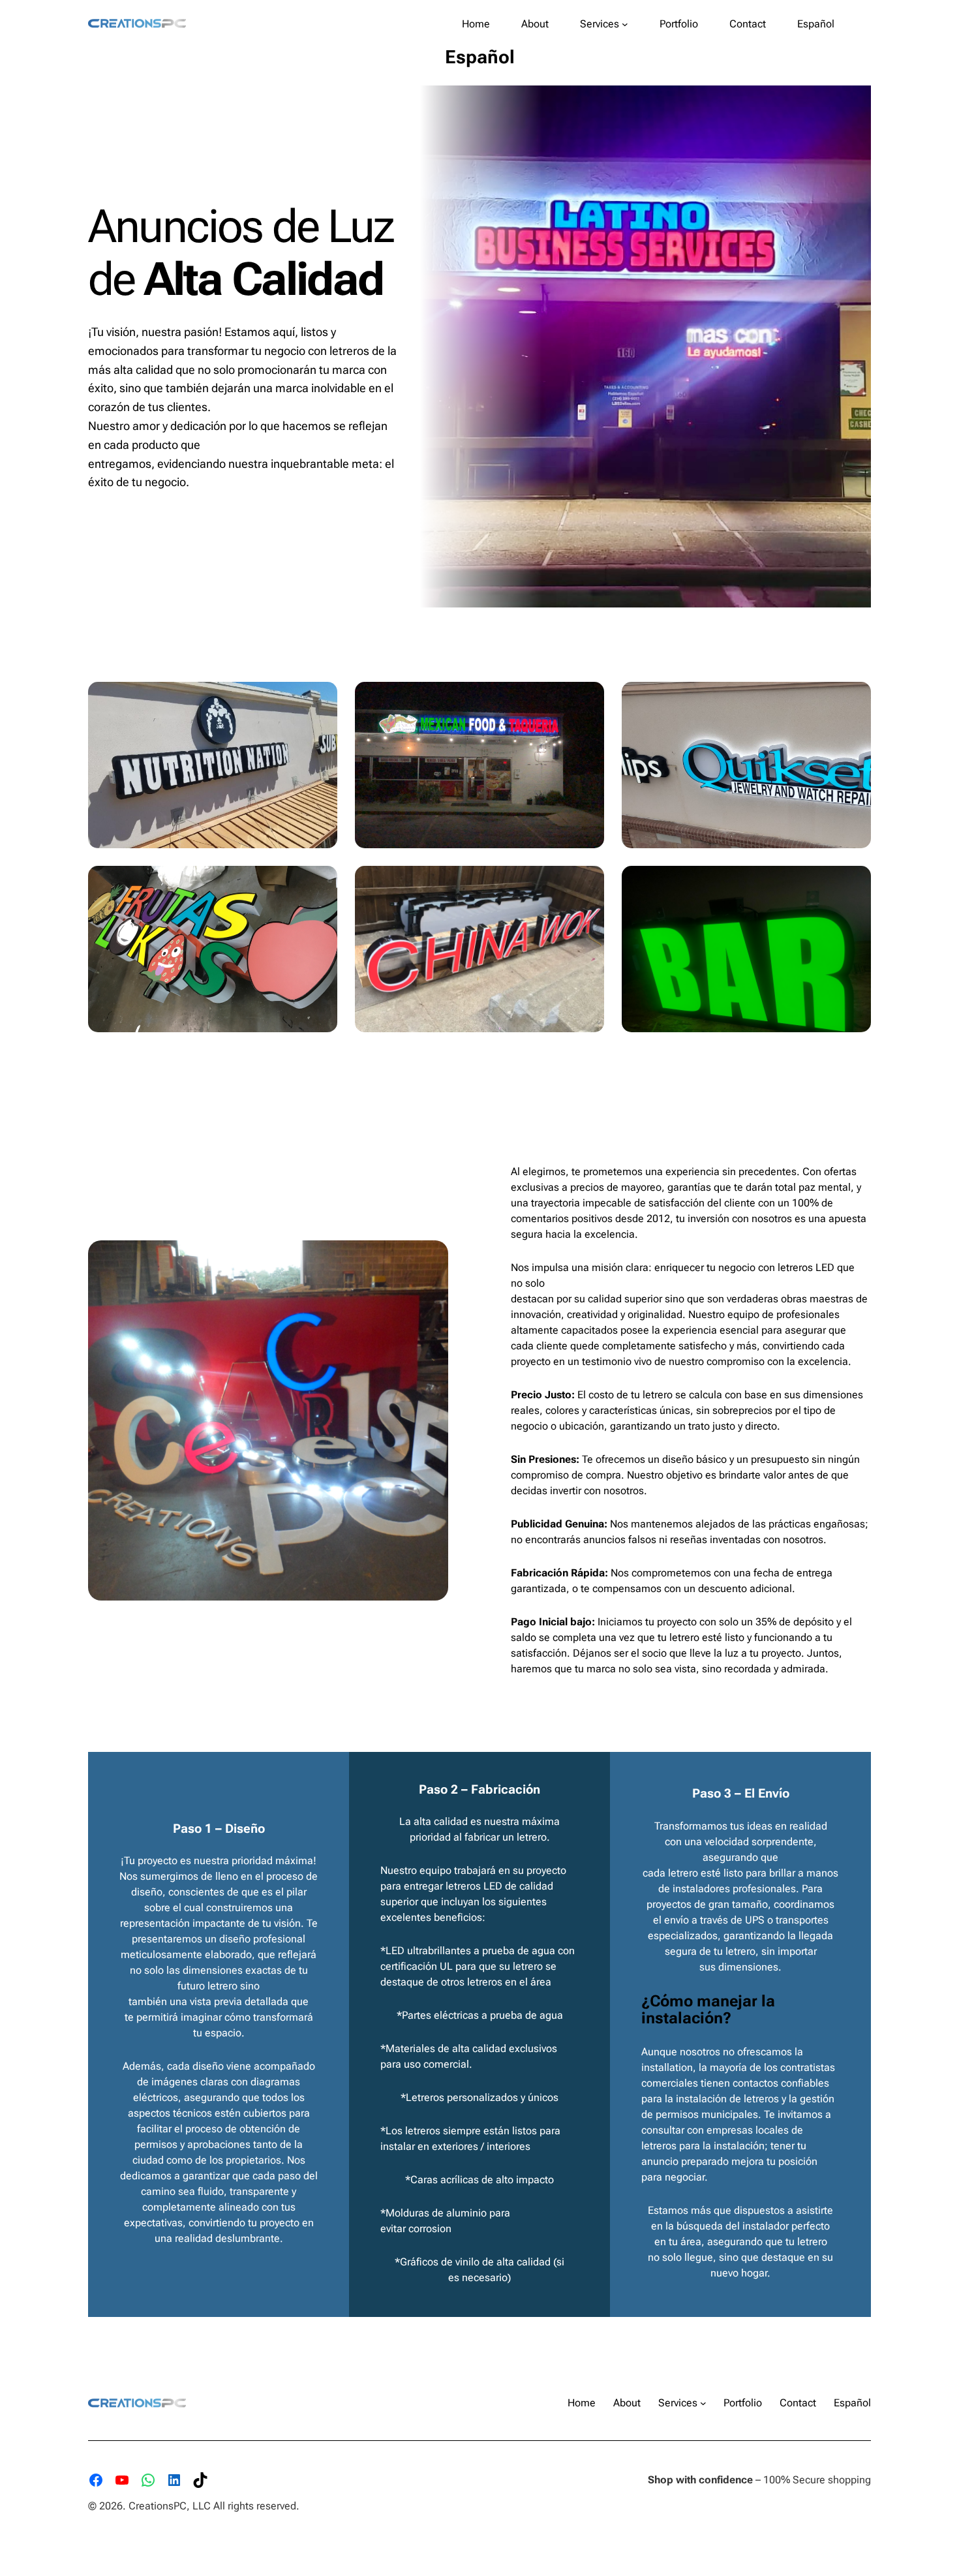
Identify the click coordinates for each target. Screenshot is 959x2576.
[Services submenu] (625, 24)
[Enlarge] (320, 699)
